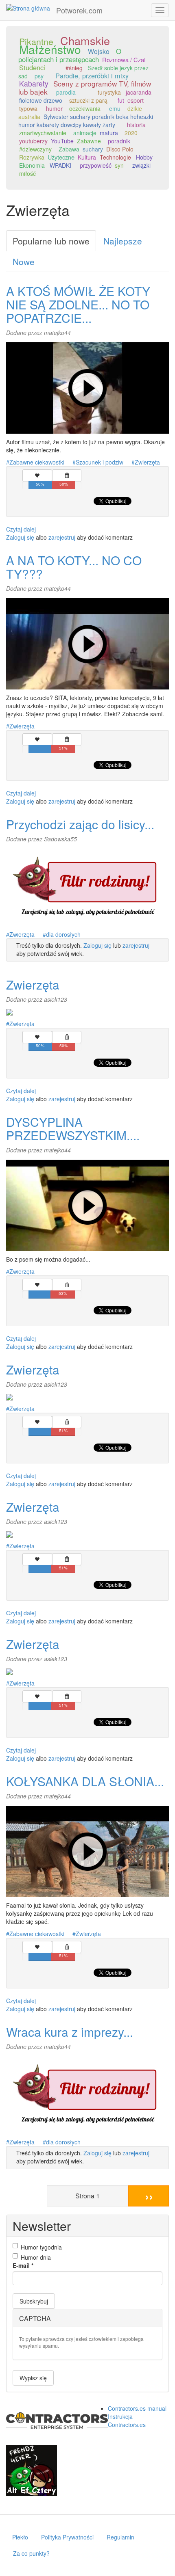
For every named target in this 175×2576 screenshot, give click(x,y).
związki (141, 165)
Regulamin (120, 2537)
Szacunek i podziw (100, 462)
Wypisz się (33, 2378)
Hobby (144, 157)
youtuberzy (33, 141)
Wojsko (99, 51)
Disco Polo (120, 149)
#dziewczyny (35, 149)
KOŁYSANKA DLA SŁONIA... (85, 1781)
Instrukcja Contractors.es (127, 2420)
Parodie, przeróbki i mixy (92, 76)
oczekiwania (85, 108)
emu (115, 108)
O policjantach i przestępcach (70, 55)
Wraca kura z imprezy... (70, 2032)
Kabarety (34, 83)
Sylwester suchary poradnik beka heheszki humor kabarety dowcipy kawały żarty (86, 121)
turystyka (109, 92)
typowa (28, 108)
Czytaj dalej (21, 529)
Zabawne (89, 141)
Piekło (20, 2537)
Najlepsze (123, 241)
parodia (66, 92)
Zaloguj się (20, 537)
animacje (85, 133)
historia (136, 125)
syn (119, 165)
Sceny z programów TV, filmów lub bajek (85, 88)
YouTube (62, 141)
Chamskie (85, 40)
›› (149, 2196)
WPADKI (60, 165)
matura (109, 133)
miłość (27, 173)
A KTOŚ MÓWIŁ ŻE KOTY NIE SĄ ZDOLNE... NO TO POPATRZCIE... (78, 304)
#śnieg (74, 68)
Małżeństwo (50, 49)
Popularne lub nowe (51, 241)
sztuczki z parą (88, 100)
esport (136, 100)
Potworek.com (79, 10)
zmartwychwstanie (43, 133)
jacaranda (139, 92)
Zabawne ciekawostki (37, 462)
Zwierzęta (147, 462)
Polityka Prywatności (67, 2537)
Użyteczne (61, 157)
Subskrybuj (34, 2301)
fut (121, 100)
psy (39, 76)
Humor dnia (36, 2257)
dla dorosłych (63, 934)
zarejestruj (62, 537)
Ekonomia (32, 165)
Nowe (24, 261)
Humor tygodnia (41, 2247)
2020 (131, 133)
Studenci (32, 67)
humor (54, 108)
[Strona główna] (28, 8)
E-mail (23, 2265)
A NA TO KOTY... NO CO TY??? (74, 567)
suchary (93, 149)
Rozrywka (32, 157)
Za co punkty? (31, 2553)
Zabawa (69, 149)
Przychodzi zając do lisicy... (80, 824)
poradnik (119, 141)
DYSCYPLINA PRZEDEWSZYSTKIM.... (73, 1128)
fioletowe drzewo (41, 100)
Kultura (87, 157)
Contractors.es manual (137, 2408)
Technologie (115, 157)
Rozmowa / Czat (124, 59)
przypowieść (96, 165)
